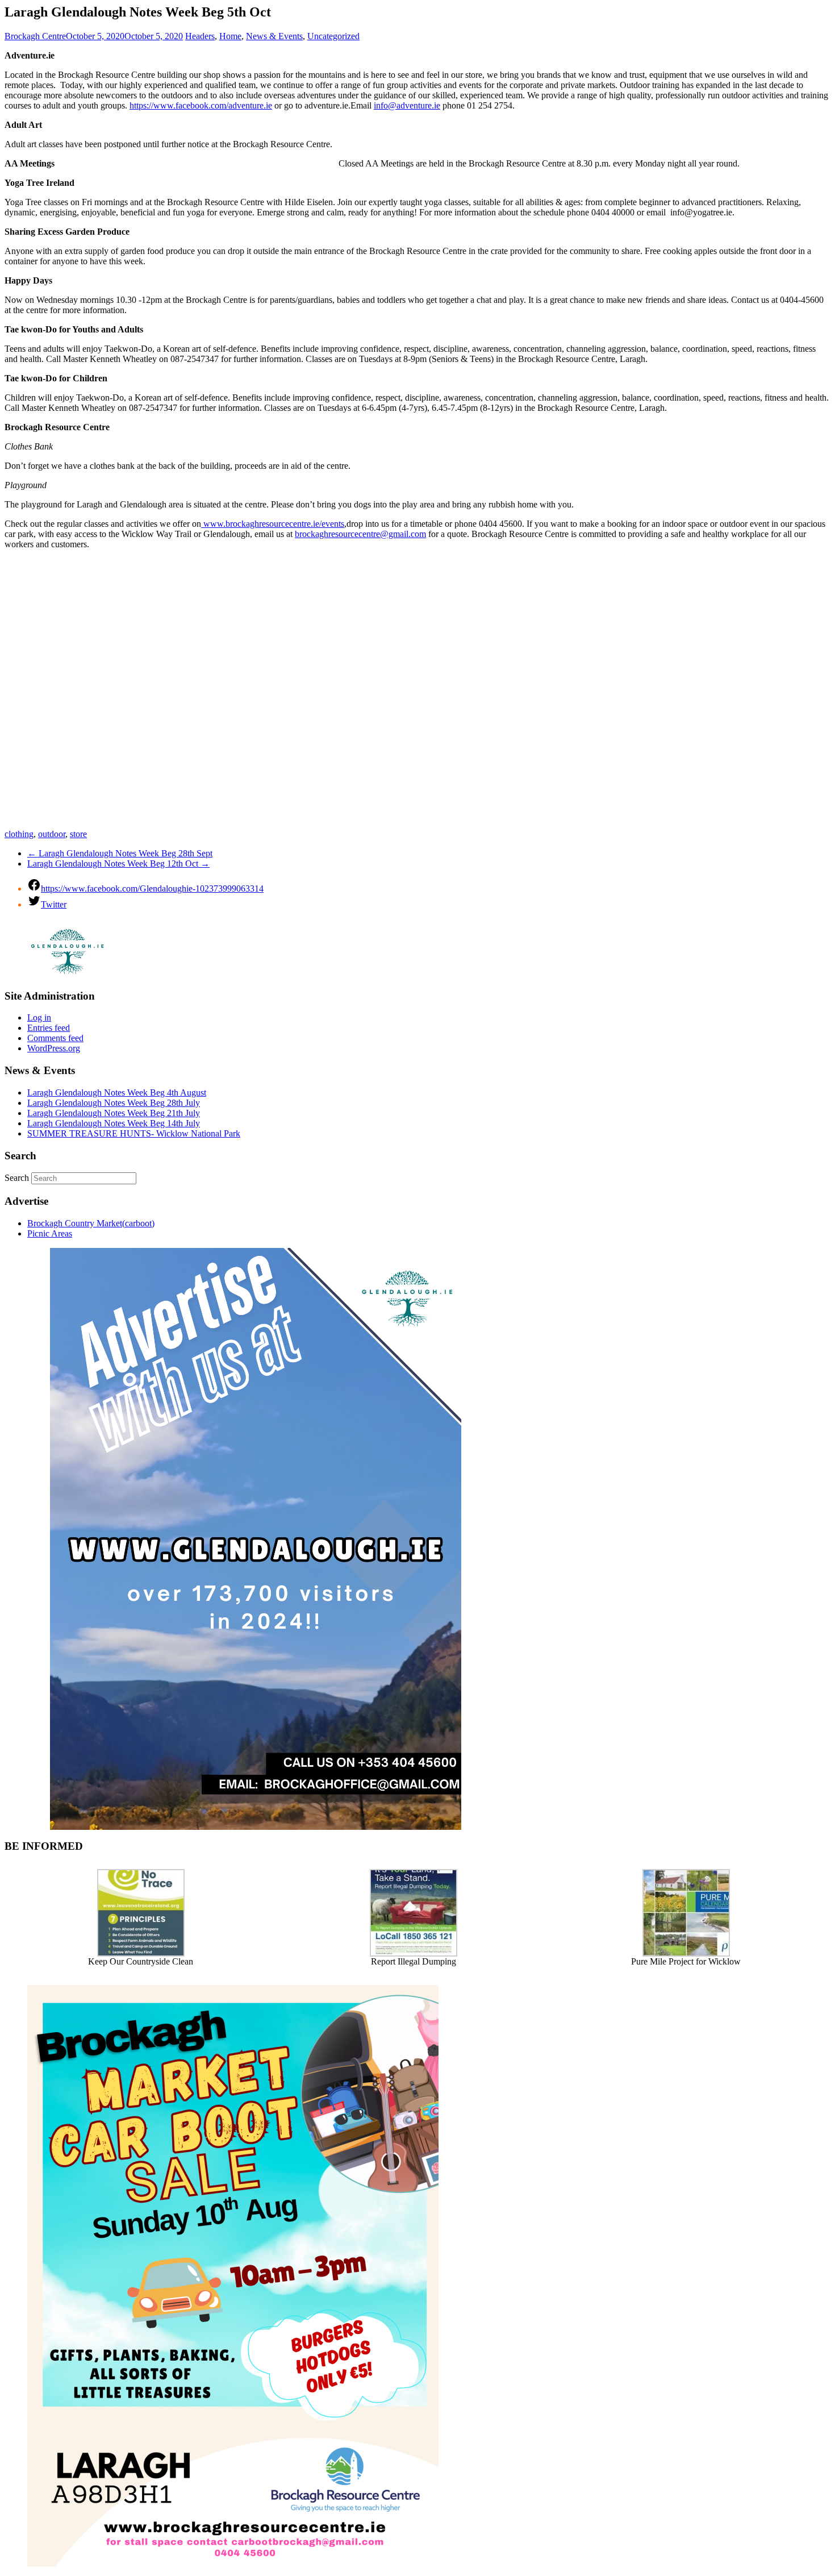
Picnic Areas (50, 1233)
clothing (19, 834)
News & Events (274, 36)
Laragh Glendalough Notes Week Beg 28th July (114, 1103)
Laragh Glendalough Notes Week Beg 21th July (114, 1113)
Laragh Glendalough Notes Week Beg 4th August (117, 1093)
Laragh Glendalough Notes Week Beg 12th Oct (118, 863)
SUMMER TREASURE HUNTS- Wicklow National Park (134, 1133)
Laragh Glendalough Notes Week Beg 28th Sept (120, 853)
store (78, 834)
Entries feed (49, 1028)
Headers (200, 36)
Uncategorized (333, 36)
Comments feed (55, 1038)
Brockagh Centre (35, 36)
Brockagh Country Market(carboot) (91, 1223)
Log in (39, 1018)
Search (17, 1178)
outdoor (52, 834)
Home (230, 36)
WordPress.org (54, 1048)
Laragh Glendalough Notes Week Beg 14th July (114, 1123)
